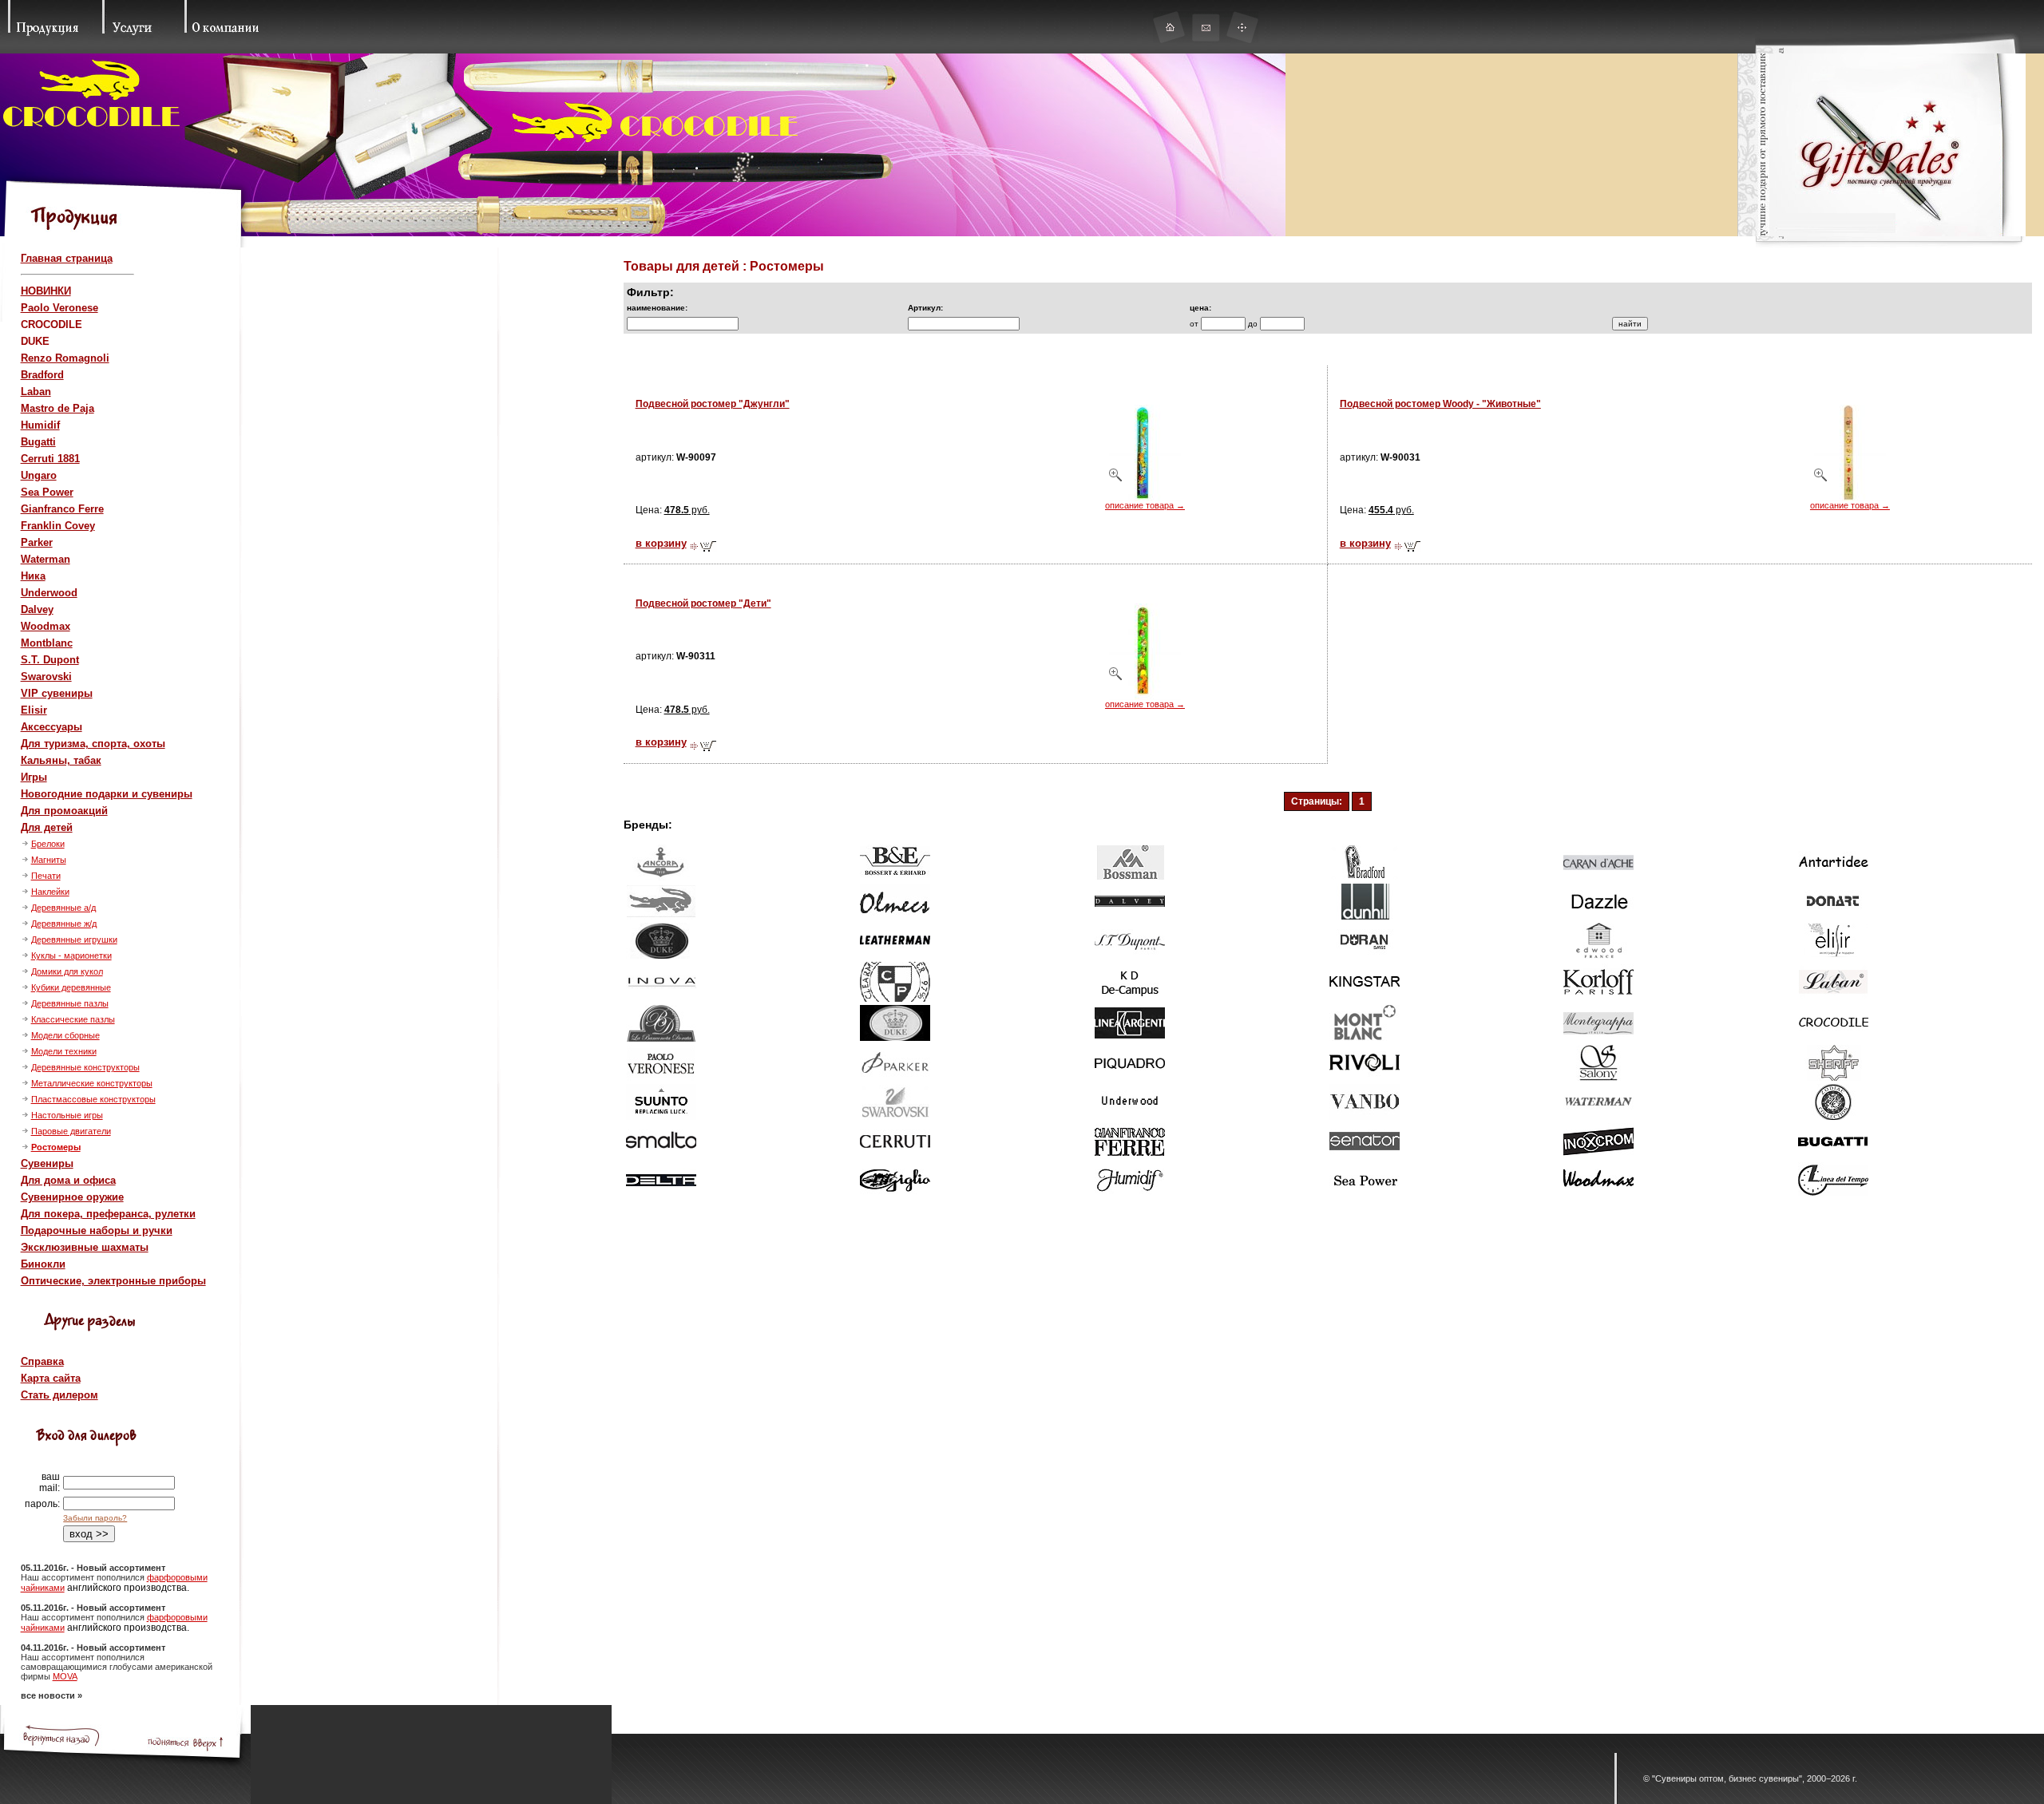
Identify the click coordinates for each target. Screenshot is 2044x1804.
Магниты (49, 860)
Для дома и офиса (68, 1180)
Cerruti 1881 (50, 459)
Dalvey (37, 609)
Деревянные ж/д (64, 924)
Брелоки (48, 844)
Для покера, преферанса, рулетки (108, 1214)
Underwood (49, 593)
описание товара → (1145, 505)
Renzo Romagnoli (65, 358)
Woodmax (46, 626)
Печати (46, 876)
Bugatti (38, 442)
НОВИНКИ (46, 291)
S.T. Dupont (50, 660)
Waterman (46, 559)
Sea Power (47, 492)
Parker (37, 542)
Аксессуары (51, 727)
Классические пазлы (73, 1019)
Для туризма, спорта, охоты (93, 744)
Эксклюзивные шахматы (85, 1247)
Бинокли (43, 1264)
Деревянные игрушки (74, 940)
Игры (34, 777)
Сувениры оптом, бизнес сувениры (1727, 1778)
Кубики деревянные (71, 987)
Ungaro (39, 475)
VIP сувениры (57, 693)
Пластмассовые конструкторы (93, 1099)
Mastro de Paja (57, 408)
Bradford (42, 375)
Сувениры (47, 1163)
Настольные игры (67, 1115)
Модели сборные (65, 1035)
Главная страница (67, 258)
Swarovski (46, 676)
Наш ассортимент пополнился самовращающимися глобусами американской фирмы (117, 1667)
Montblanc (47, 643)
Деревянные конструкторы (85, 1067)
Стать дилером (59, 1395)
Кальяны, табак (61, 760)
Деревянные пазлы (70, 1003)
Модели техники (64, 1051)
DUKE (35, 341)
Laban (36, 392)
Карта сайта (51, 1378)
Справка (42, 1361)
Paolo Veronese (59, 308)
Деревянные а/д (63, 908)
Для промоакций (64, 811)
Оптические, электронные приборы (113, 1281)
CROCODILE (51, 324)
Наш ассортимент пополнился (84, 1577)
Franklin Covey (58, 526)
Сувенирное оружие (72, 1197)
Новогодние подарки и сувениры (107, 794)
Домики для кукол (67, 971)
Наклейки (50, 892)
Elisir (34, 710)
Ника (33, 576)
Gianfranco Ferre (62, 509)
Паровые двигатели (71, 1131)
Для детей (47, 827)
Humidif (40, 425)
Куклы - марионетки (71, 955)
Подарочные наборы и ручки (97, 1230)
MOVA (65, 1676)
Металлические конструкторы (92, 1083)
